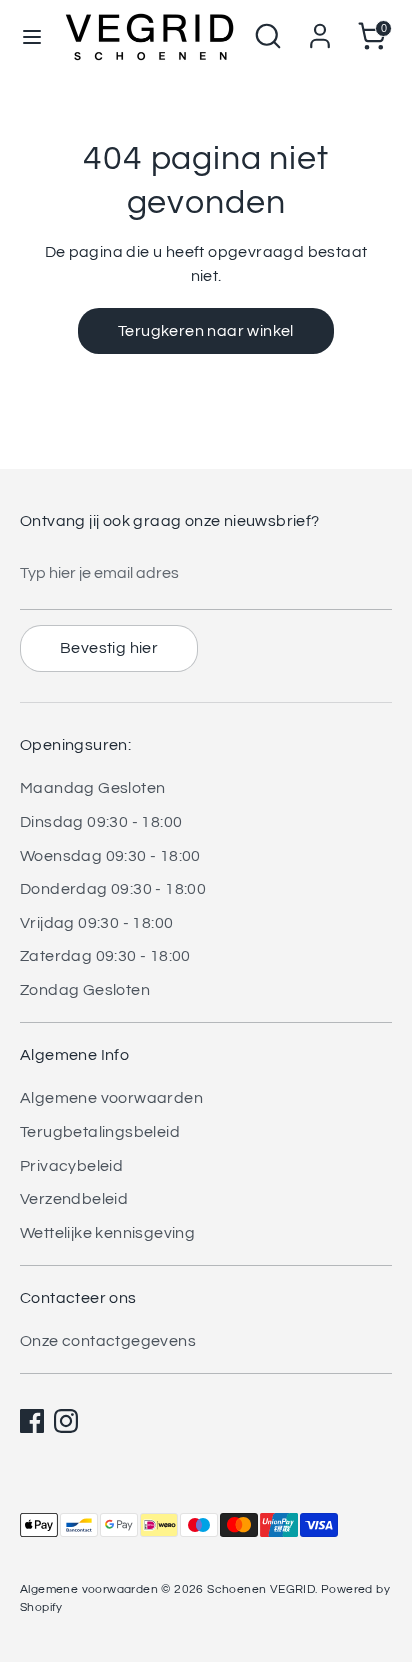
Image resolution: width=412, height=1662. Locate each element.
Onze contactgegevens (108, 1341)
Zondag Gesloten (85, 990)
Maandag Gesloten (92, 788)
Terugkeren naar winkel (206, 331)
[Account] (320, 28)
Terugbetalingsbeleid (100, 1132)
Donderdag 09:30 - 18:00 (113, 889)
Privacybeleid (71, 1166)
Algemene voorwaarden (111, 1098)
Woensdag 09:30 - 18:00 (110, 856)
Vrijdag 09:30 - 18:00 (96, 923)
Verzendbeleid (74, 1199)
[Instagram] (66, 1421)
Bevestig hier (109, 648)
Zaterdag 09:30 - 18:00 (105, 956)
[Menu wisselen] (32, 35)
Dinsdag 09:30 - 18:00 (101, 822)
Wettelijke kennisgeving (107, 1233)
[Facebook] (32, 1421)
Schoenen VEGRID (261, 1589)
